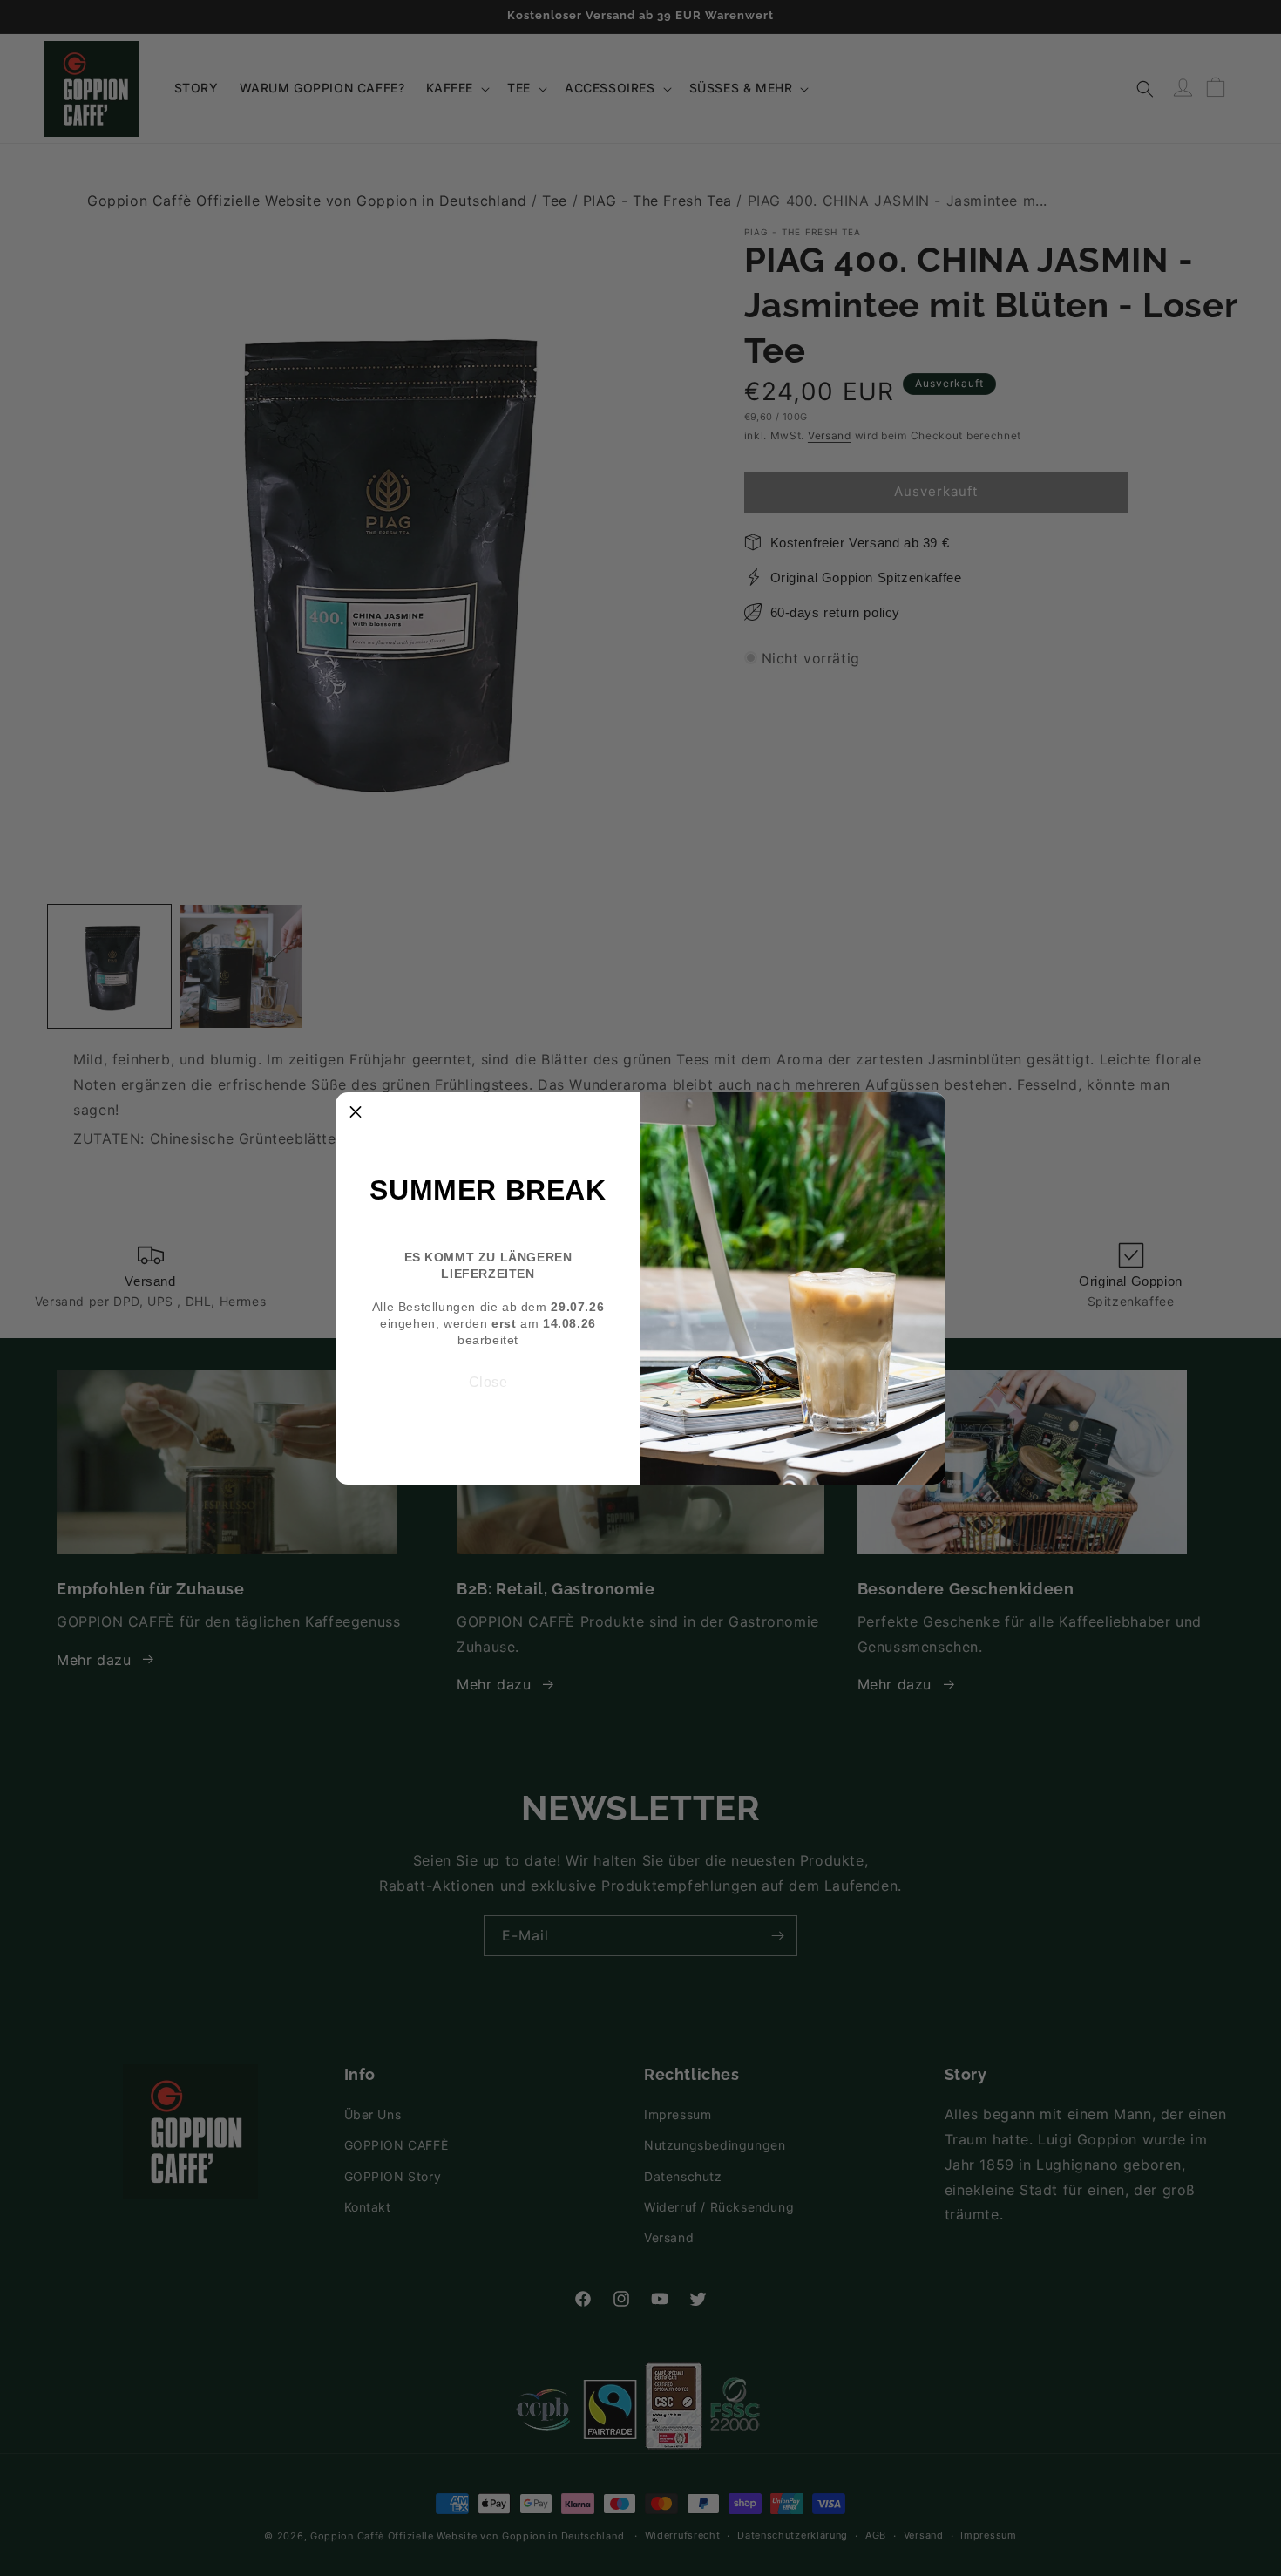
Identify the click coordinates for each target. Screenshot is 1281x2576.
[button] (356, 1112)
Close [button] (488, 1382)
